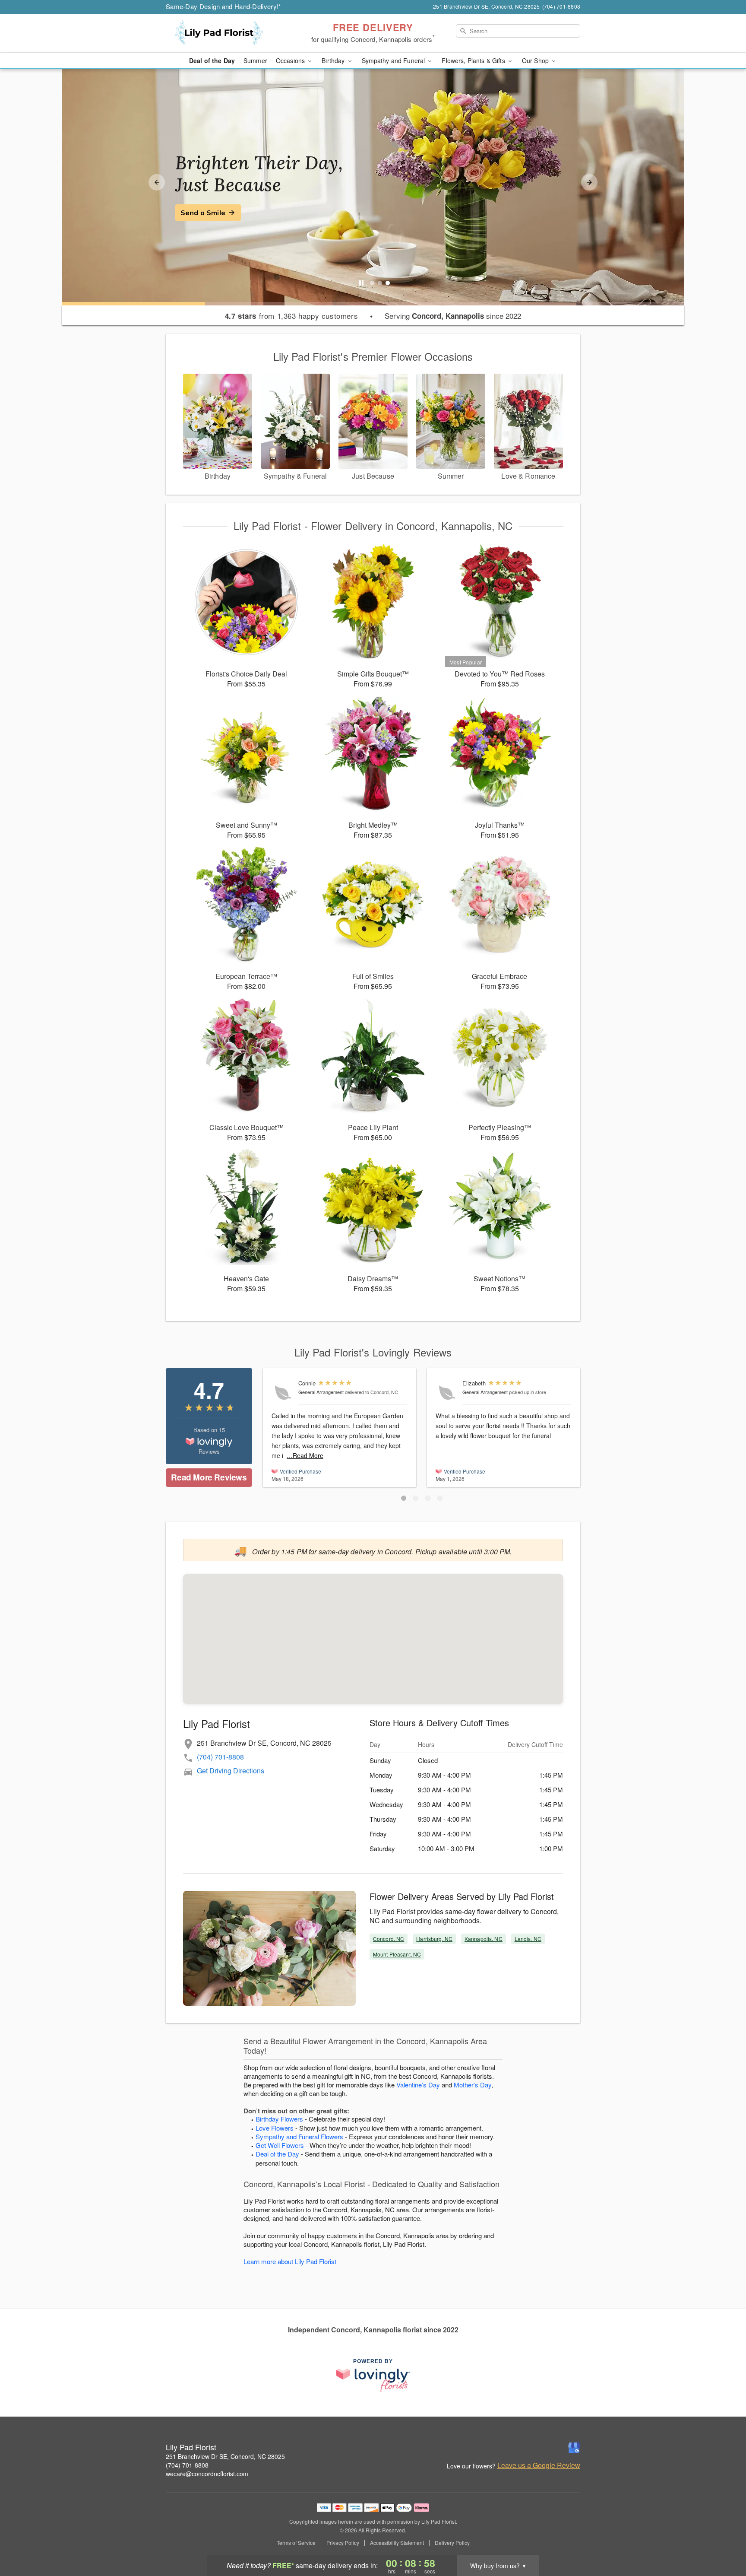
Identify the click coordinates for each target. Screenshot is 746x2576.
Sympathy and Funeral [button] (394, 60)
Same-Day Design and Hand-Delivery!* (224, 6)
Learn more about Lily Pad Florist (290, 2261)
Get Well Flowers (280, 2145)
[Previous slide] (157, 182)
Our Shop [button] (536, 60)
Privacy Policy (343, 2543)
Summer (255, 60)
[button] (404, 1498)
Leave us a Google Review (539, 2465)
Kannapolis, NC (484, 1939)
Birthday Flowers (279, 2119)
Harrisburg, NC (434, 1939)
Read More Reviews (209, 1477)
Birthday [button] (334, 60)
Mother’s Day (473, 2085)
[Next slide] (589, 182)
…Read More (305, 1455)
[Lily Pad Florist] (228, 33)
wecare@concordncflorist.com (207, 2474)
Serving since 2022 (453, 316)
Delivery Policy (452, 2543)
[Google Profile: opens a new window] (574, 2448)
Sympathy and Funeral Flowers (299, 2136)
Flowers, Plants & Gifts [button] (474, 60)
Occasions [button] (291, 60)
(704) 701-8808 (220, 1757)
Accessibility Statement (397, 2543)
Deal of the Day (212, 60)
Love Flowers (275, 2128)
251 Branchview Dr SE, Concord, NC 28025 (225, 2456)
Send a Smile (203, 213)
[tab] (372, 283)
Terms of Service (296, 2543)
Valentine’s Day (418, 2085)
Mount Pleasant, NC (397, 1954)
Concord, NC (389, 1939)
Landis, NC (528, 1939)
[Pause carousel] (361, 283)
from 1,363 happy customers (292, 316)
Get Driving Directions (231, 1771)
